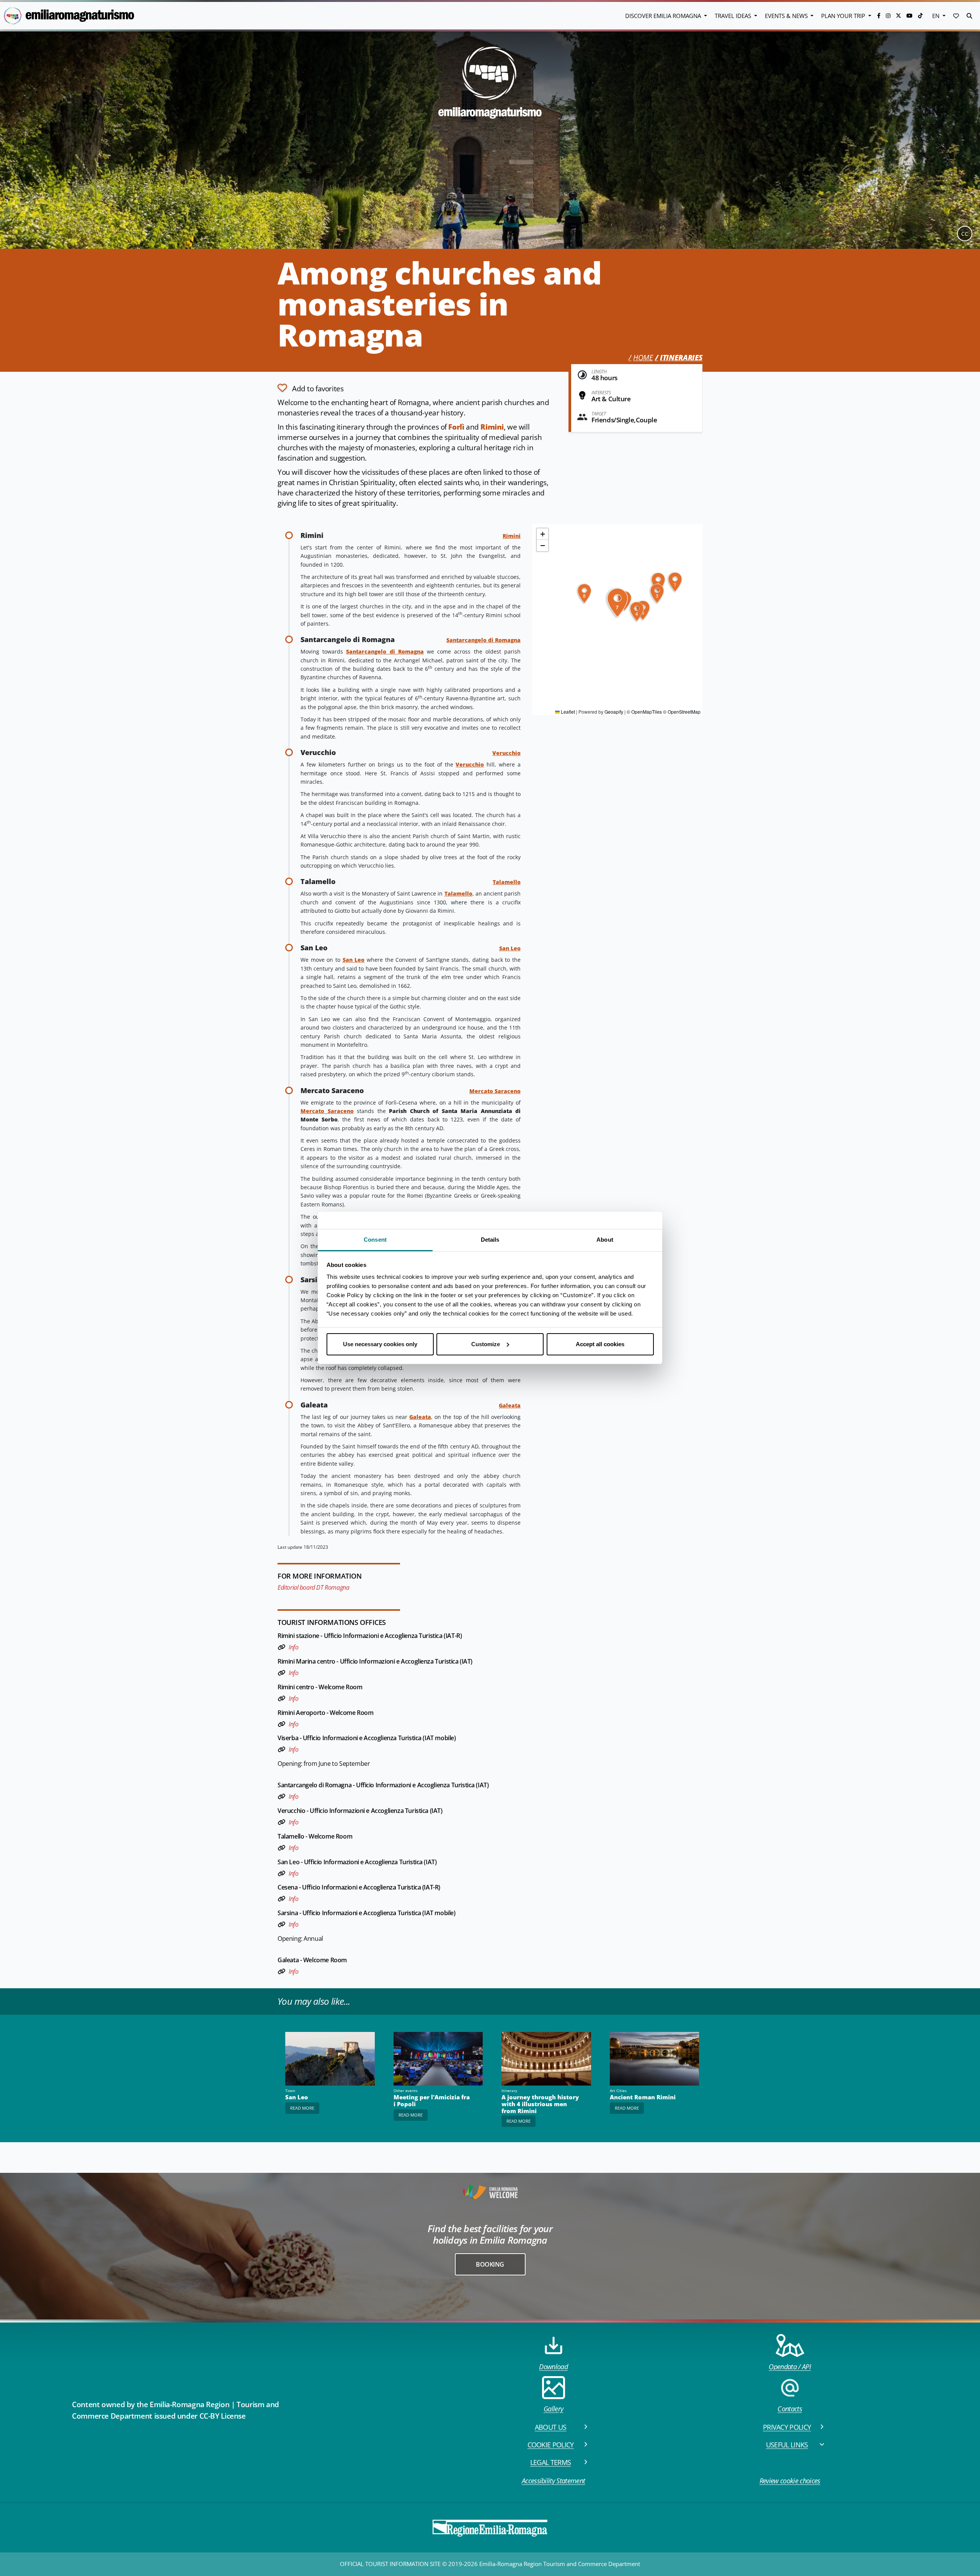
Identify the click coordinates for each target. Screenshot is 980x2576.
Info (293, 1647)
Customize (486, 1344)
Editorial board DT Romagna (313, 1587)
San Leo (510, 948)
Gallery (553, 2409)
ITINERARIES (681, 358)
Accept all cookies (600, 1344)
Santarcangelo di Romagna (483, 640)
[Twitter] (899, 16)
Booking (490, 2264)
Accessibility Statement (553, 2481)
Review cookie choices (790, 2481)
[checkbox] (310, 388)
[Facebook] (880, 16)
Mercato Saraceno (495, 1091)
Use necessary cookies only (380, 1344)
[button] (956, 16)
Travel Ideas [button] (734, 16)
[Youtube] (910, 16)
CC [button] (965, 234)
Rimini (492, 427)
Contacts (790, 2409)
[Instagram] (889, 16)
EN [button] (937, 16)
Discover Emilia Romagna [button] (664, 16)
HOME (643, 358)
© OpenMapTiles (644, 712)
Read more (302, 2108)
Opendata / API (790, 2367)
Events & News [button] (787, 16)
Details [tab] (490, 1240)
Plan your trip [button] (844, 16)
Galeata (510, 1405)
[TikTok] (920, 16)
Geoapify (614, 712)
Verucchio (506, 753)
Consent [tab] (375, 1240)
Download (553, 2367)
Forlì (456, 427)
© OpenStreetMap (682, 712)
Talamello (507, 882)
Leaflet (567, 712)
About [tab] (605, 1240)
